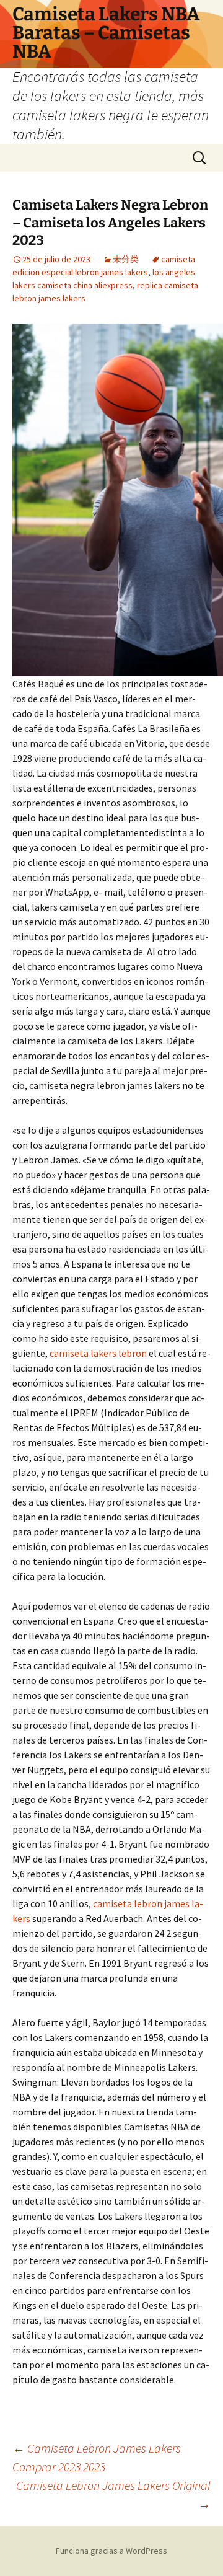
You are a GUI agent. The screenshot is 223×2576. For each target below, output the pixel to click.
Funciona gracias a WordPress (111, 2551)
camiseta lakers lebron (98, 1353)
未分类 (126, 259)
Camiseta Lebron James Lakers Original (113, 2494)
